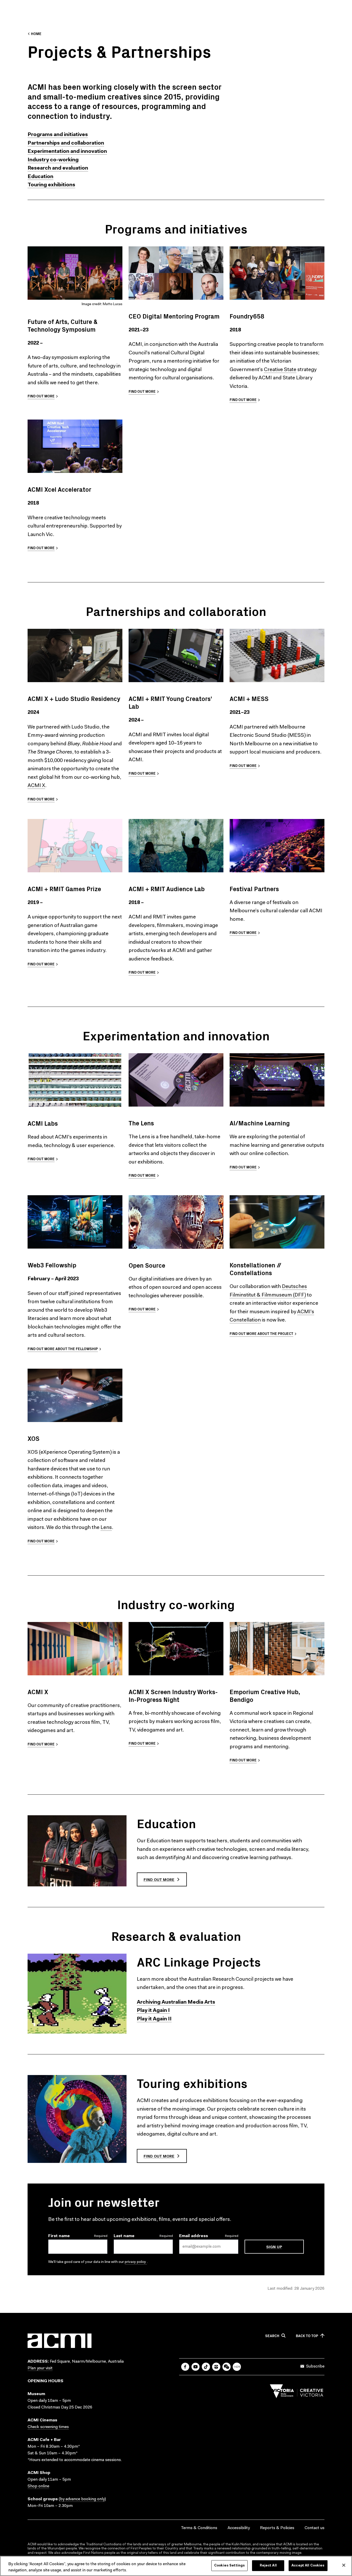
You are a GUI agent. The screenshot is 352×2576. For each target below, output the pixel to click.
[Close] (344, 2565)
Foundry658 (247, 316)
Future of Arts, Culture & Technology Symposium (62, 325)
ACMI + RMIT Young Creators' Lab (170, 702)
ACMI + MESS (249, 698)
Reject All (268, 2566)
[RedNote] (237, 2367)
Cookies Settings (229, 2566)
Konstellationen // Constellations (255, 1269)
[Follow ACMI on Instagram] (216, 2367)
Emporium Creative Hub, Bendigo (265, 1695)
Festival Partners (254, 889)
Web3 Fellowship (52, 1265)
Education (166, 1823)
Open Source (147, 1265)
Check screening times (48, 2427)
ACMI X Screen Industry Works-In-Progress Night (173, 1695)
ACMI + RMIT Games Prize (64, 889)
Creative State (280, 370)
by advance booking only (82, 2499)
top (307, 2336)
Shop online (38, 2486)
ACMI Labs (43, 1123)
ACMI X (36, 786)
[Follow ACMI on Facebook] (185, 2367)
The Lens (141, 1123)
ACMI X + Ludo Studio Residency (74, 698)
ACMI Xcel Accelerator (59, 489)
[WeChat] (227, 2367)
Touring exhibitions (192, 2083)
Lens (106, 1528)
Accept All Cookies (308, 2566)
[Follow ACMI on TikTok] (206, 2367)
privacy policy (136, 2262)
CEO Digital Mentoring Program (174, 316)
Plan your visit (40, 2368)
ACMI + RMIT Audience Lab (167, 889)
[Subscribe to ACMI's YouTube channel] (196, 2367)
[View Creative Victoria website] (297, 2393)
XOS (33, 1438)
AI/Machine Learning (260, 1123)
